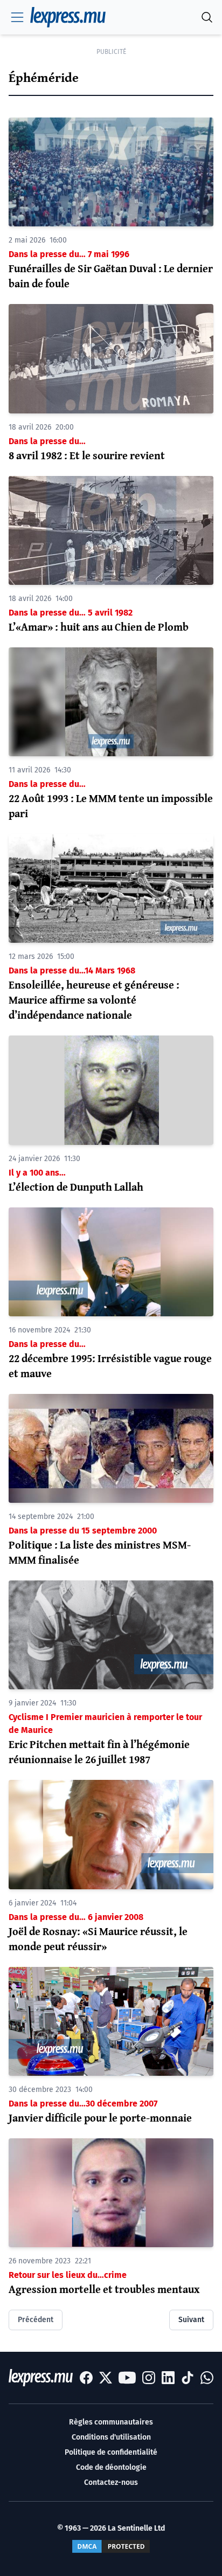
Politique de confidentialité (111, 2452)
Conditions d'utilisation (111, 2437)
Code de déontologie (111, 2467)
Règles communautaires (111, 2422)
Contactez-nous (111, 2482)
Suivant (191, 2320)
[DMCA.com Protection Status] (111, 2546)
